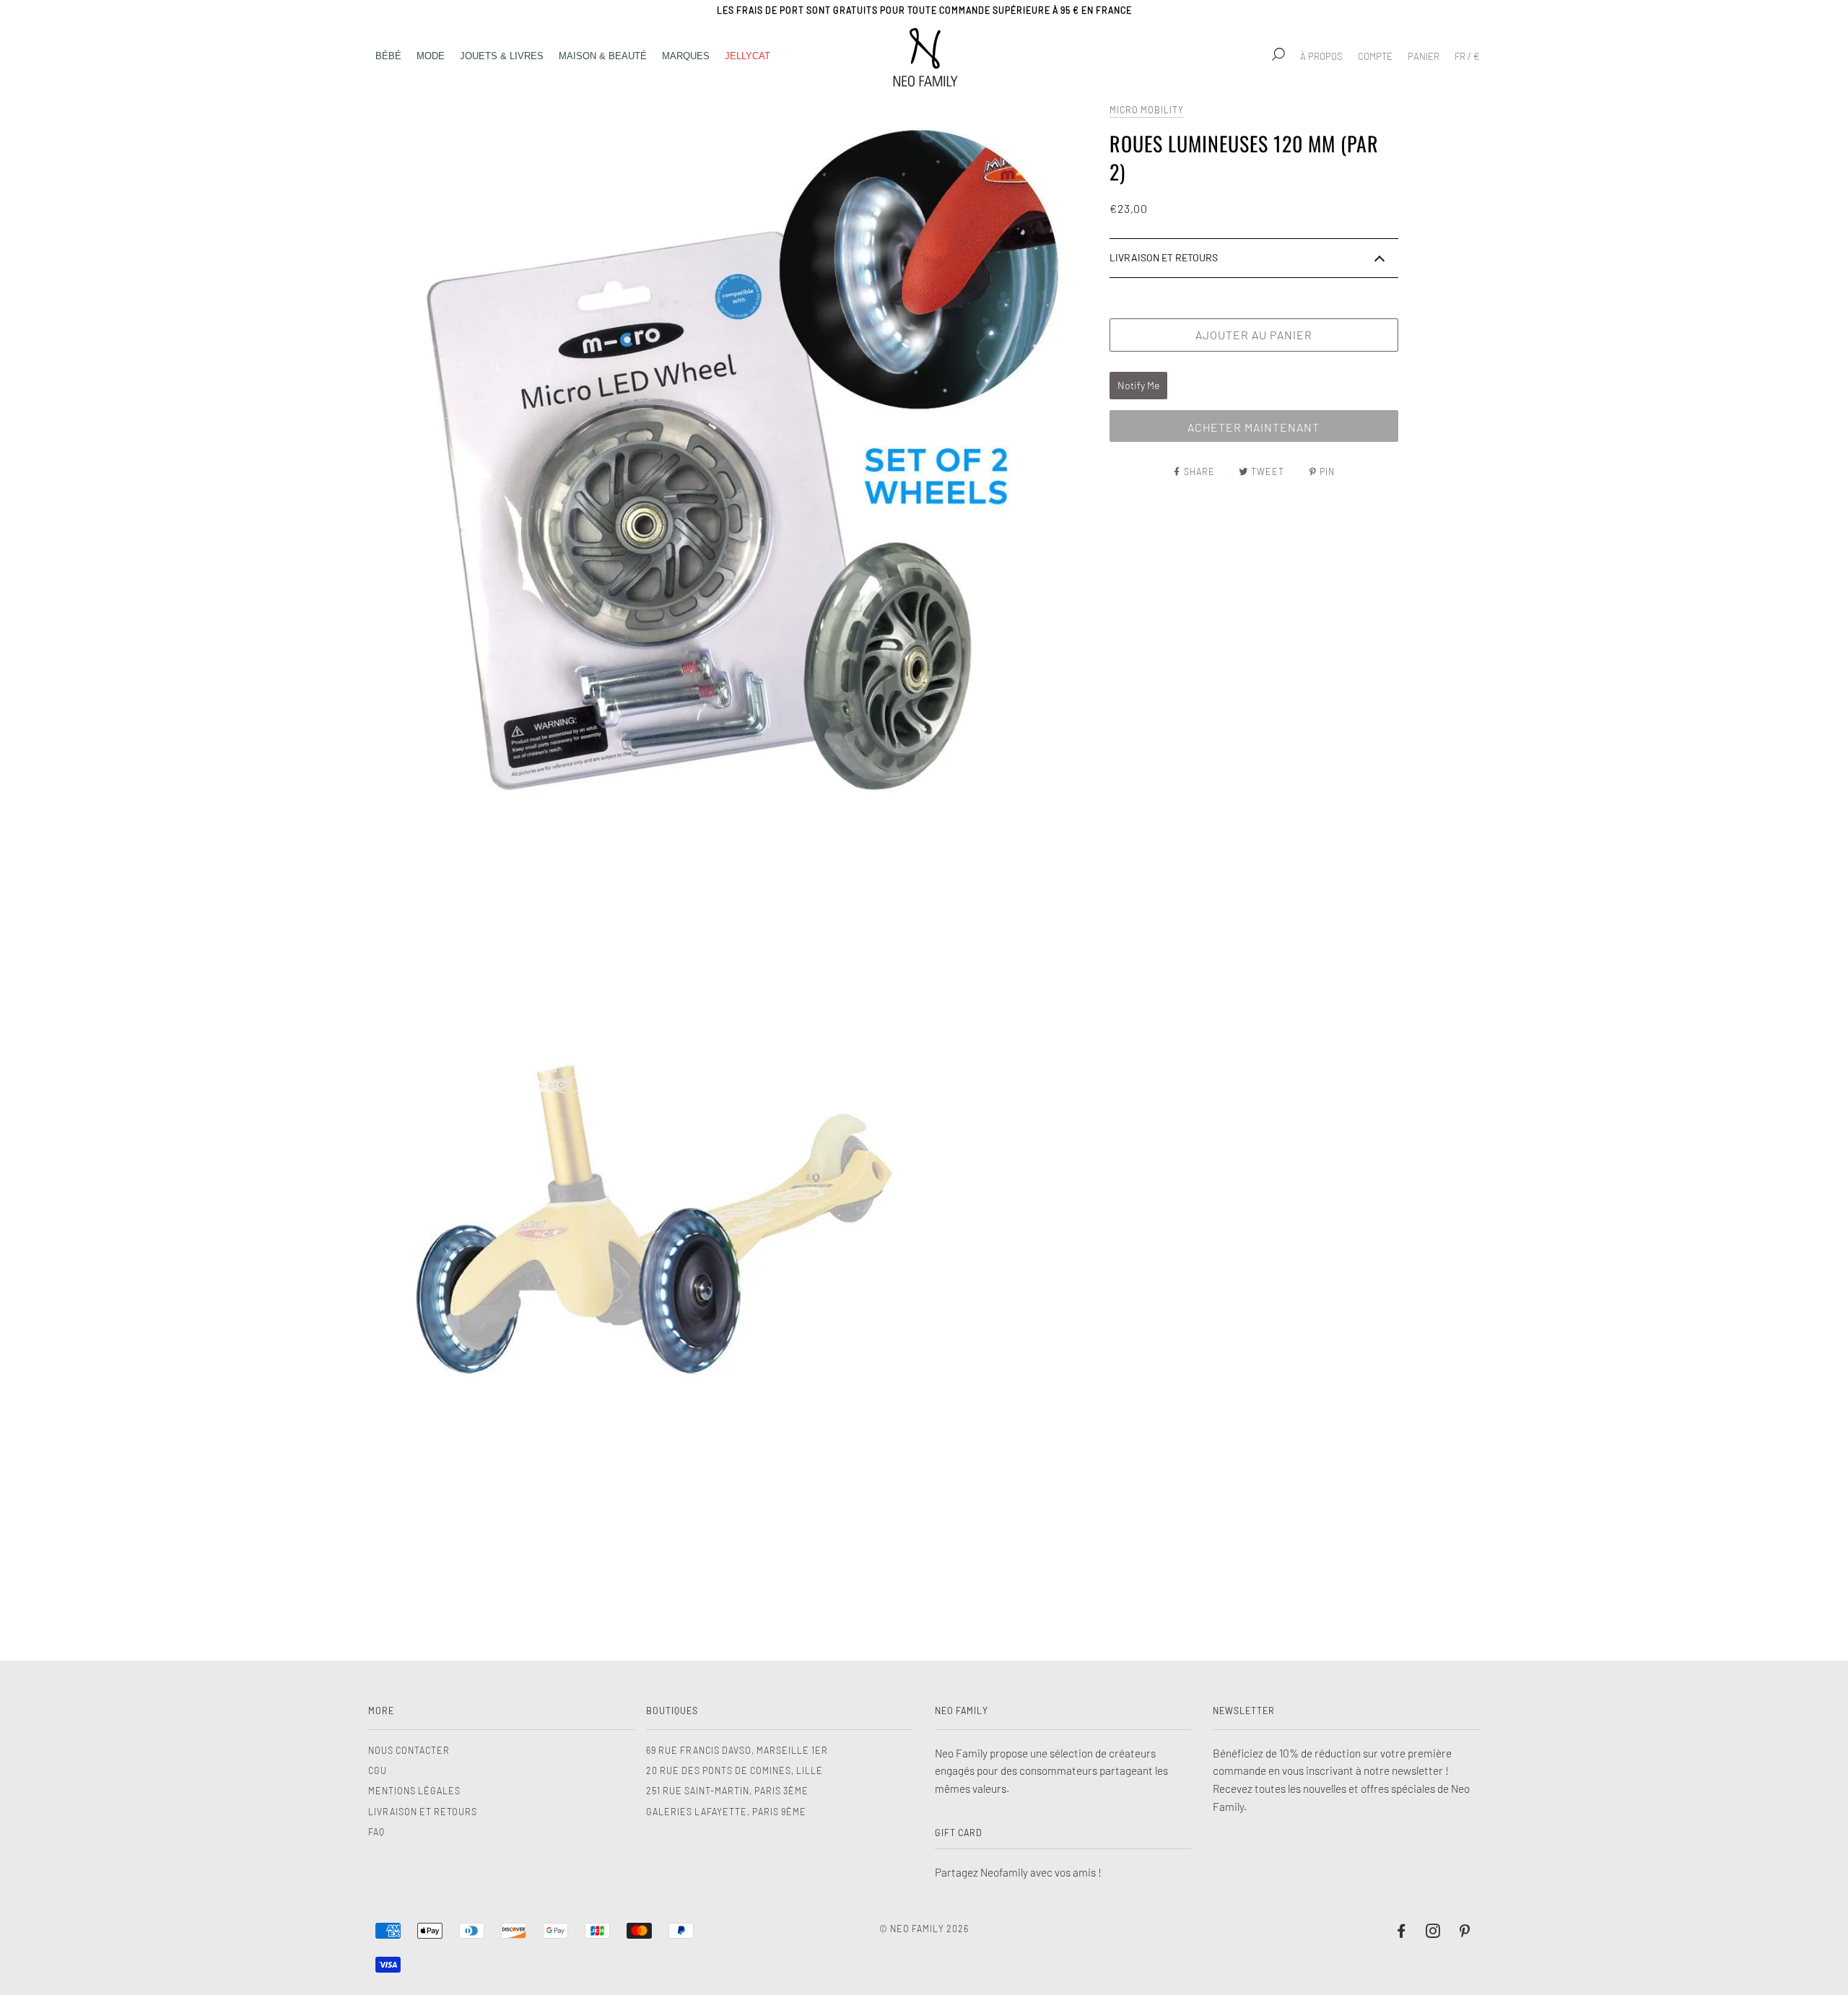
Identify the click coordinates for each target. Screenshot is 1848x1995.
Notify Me (1138, 385)
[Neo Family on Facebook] (1402, 1933)
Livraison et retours (423, 1812)
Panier (1424, 56)
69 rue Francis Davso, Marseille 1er (737, 1750)
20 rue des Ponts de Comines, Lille (735, 1770)
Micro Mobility (1147, 110)
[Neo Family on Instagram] (1433, 1933)
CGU (378, 1770)
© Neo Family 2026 (924, 1929)
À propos (1321, 56)
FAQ (376, 1832)
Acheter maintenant (1254, 427)
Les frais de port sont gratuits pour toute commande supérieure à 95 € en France (924, 10)
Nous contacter (409, 1750)
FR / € (1467, 56)
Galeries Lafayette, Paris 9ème (726, 1812)
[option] (735, 460)
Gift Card (959, 1833)
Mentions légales (414, 1791)
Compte (1375, 56)
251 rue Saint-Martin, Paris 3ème (727, 1791)
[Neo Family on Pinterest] (1465, 1933)
